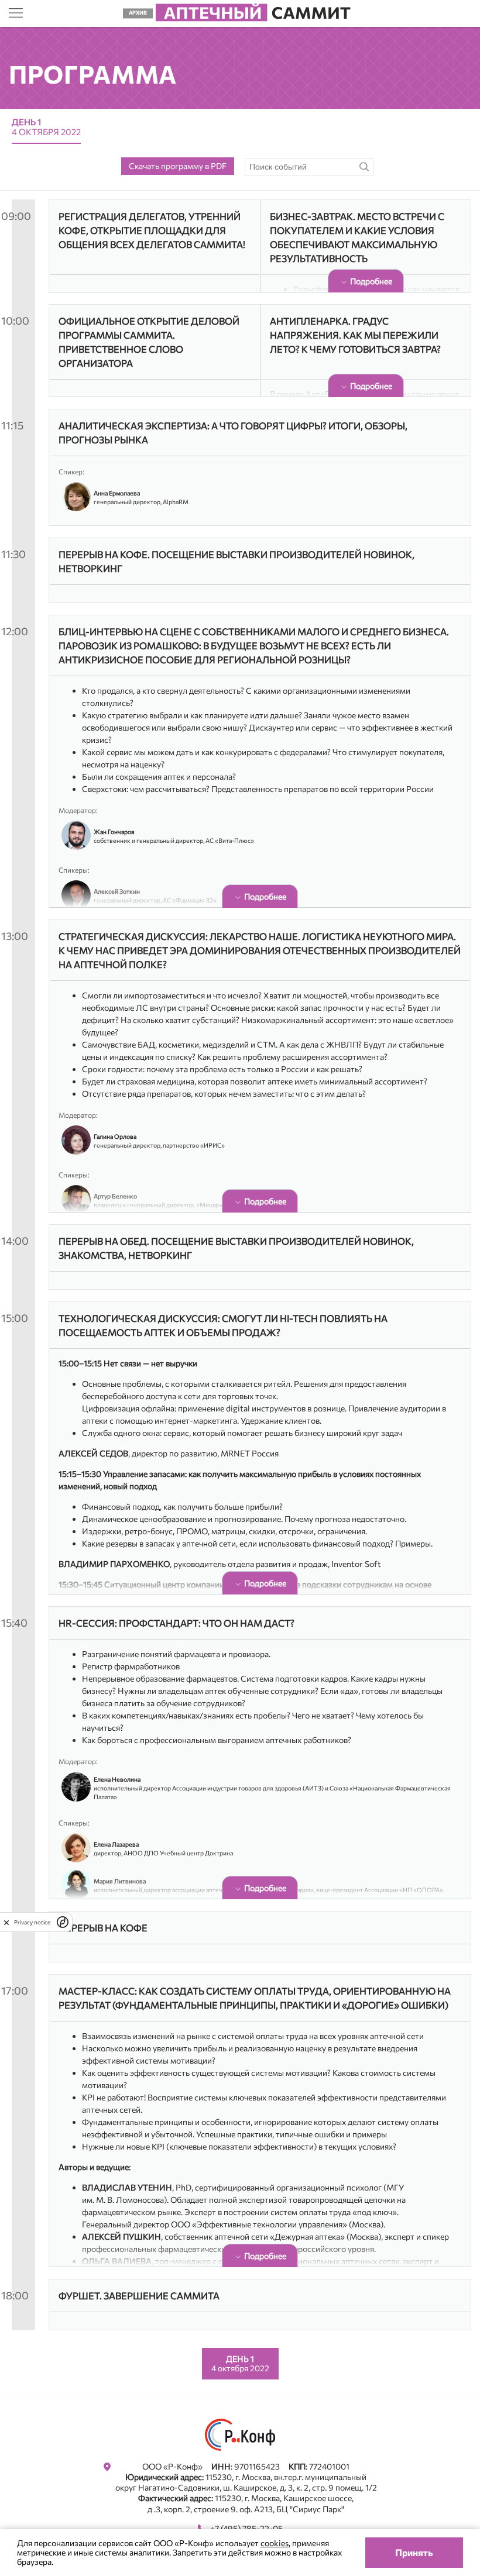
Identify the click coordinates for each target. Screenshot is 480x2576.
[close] (6, 1922)
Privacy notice (32, 1922)
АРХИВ (138, 13)
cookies (275, 2543)
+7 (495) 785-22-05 (246, 2528)
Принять (414, 2552)
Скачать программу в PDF (178, 166)
